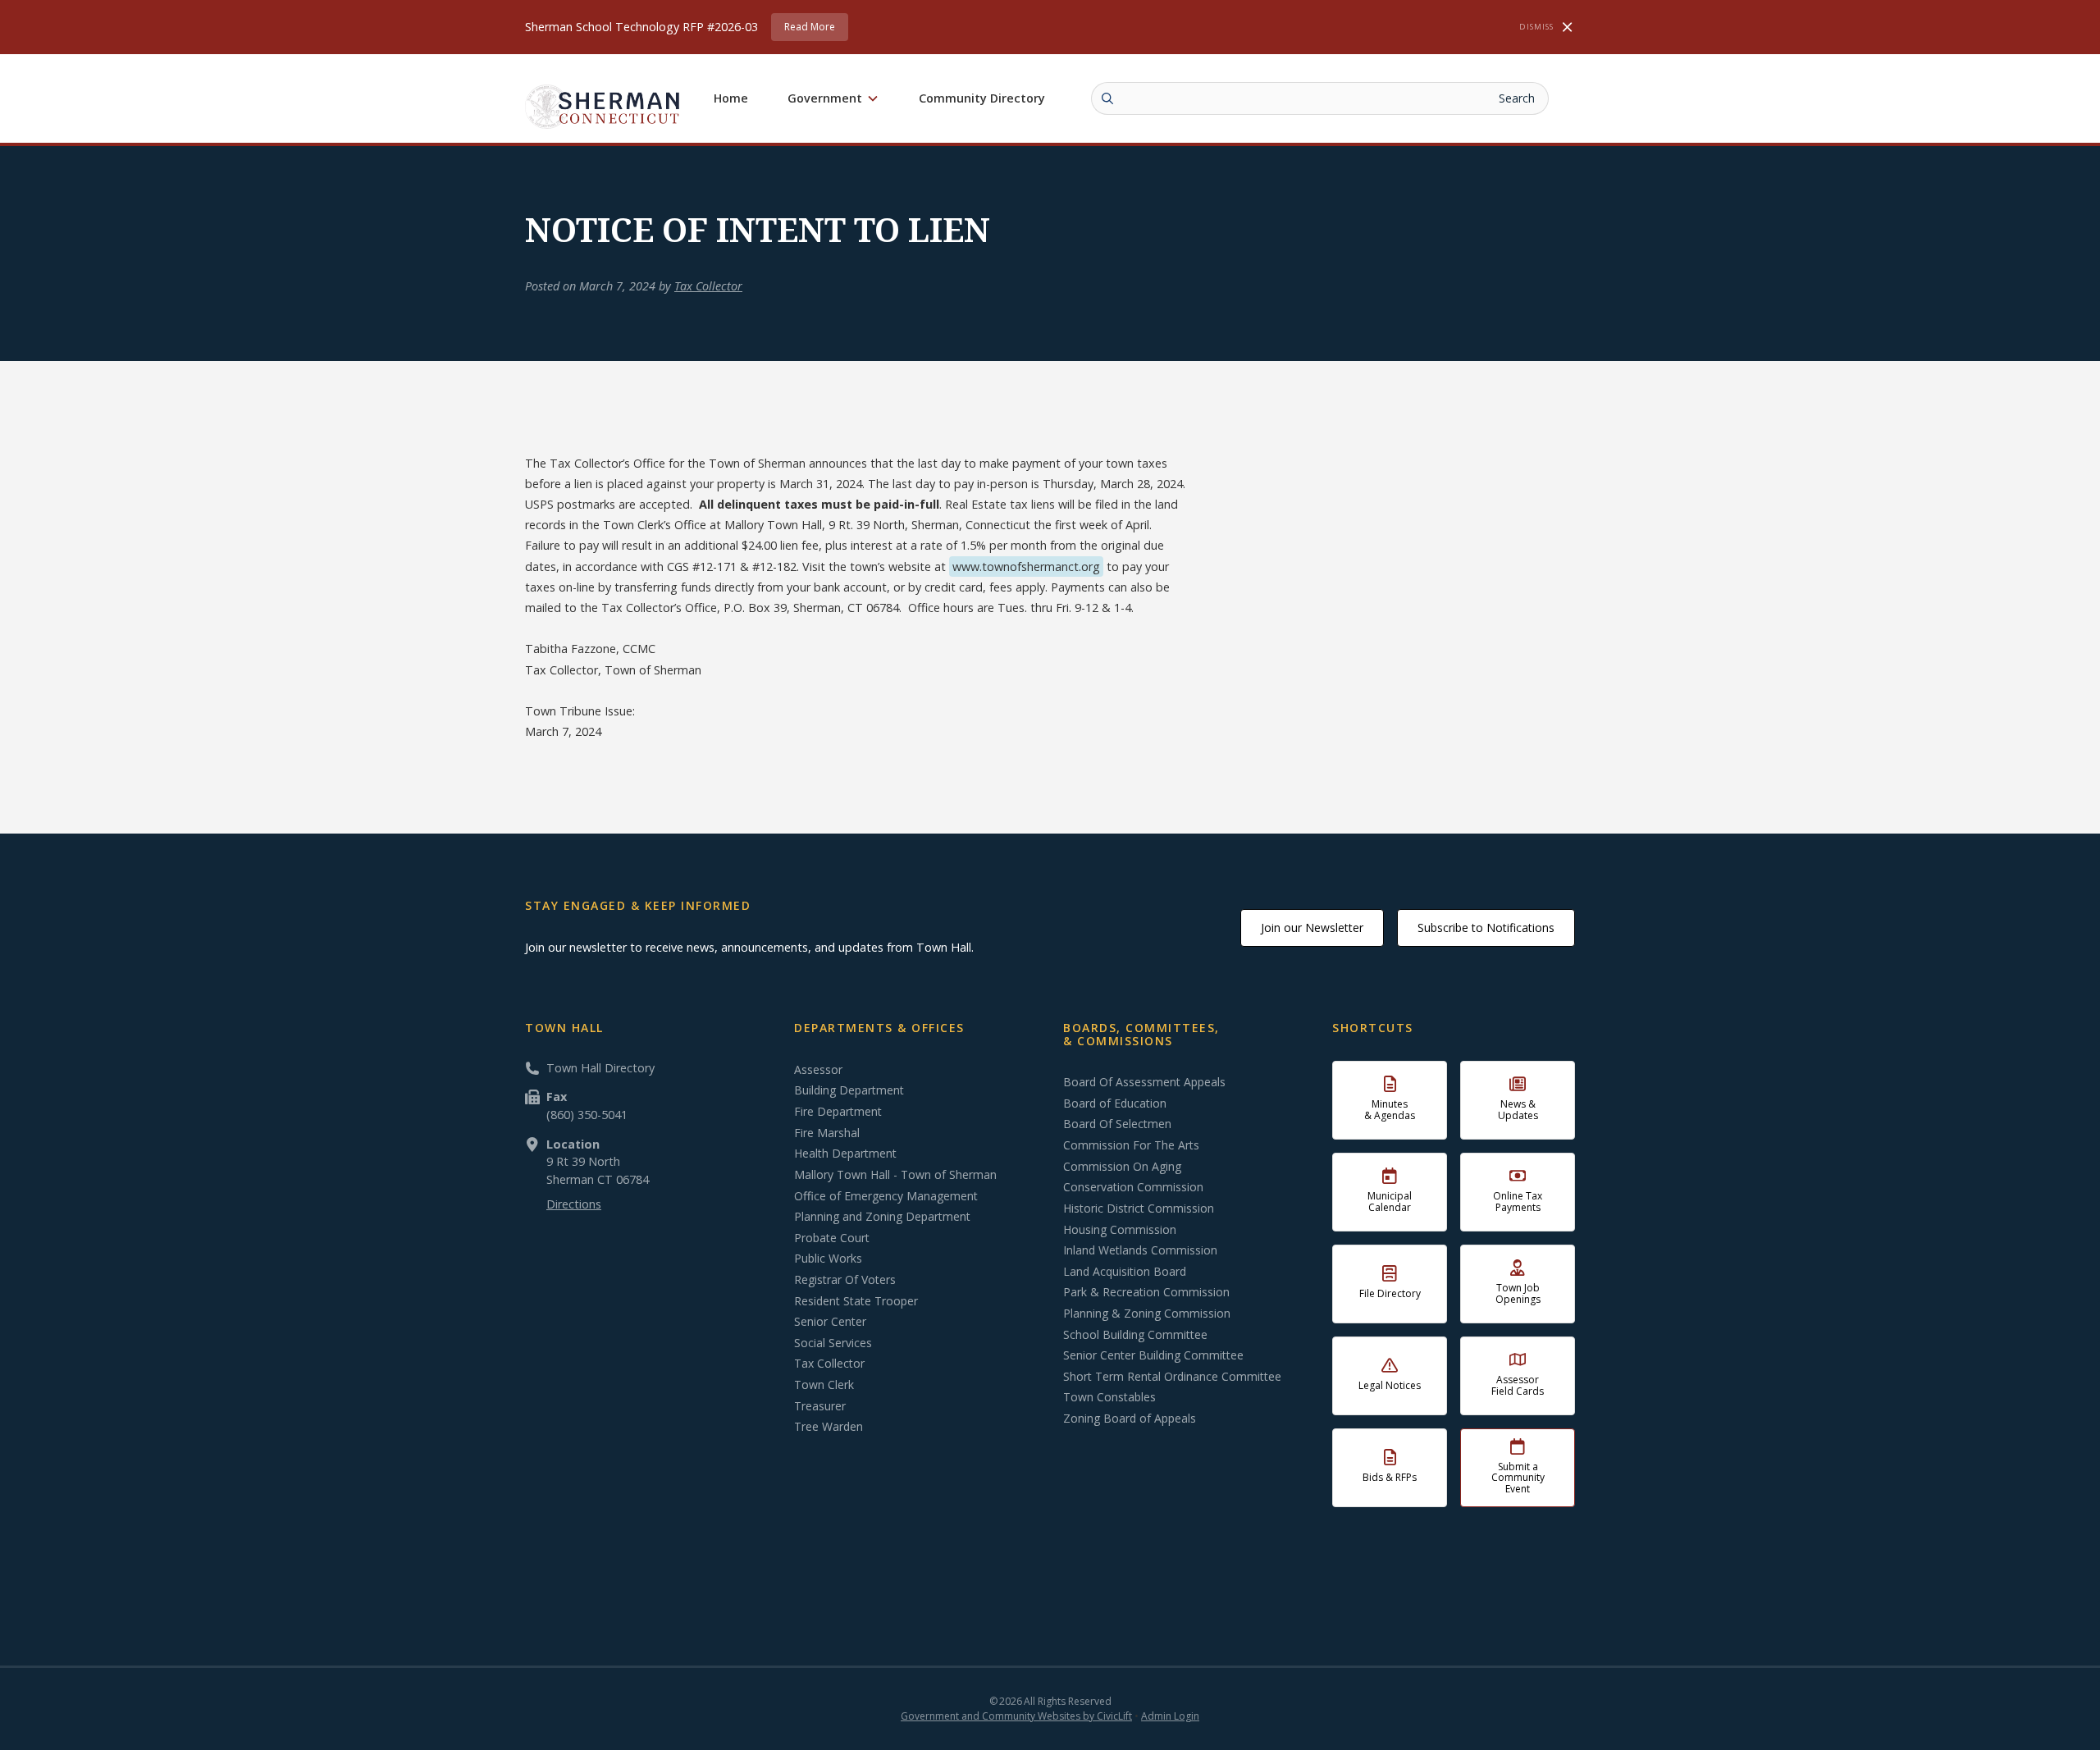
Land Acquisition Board (1125, 1272)
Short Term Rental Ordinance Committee (1172, 1377)
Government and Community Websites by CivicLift (1016, 1716)
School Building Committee (1135, 1335)
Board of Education (1115, 1103)
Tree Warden (829, 1427)
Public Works (828, 1259)
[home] (603, 106)
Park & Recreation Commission (1146, 1292)
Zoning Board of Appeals (1130, 1419)
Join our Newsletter (1312, 928)
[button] (833, 98)
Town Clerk (824, 1385)
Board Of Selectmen (1117, 1124)
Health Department (845, 1154)
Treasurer (820, 1406)
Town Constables (1109, 1397)
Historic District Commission (1139, 1209)
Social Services (833, 1343)
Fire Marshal (827, 1133)
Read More (810, 27)
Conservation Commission (1133, 1187)
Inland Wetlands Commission (1140, 1250)
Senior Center (830, 1322)
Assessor (818, 1070)
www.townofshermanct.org (1026, 567)
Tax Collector (708, 286)
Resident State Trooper (856, 1301)
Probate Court (832, 1238)
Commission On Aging (1122, 1167)
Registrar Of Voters (845, 1280)
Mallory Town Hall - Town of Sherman (895, 1175)
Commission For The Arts (1131, 1145)
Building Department (849, 1090)
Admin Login (1170, 1716)
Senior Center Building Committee (1153, 1355)
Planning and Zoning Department (882, 1217)
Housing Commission (1120, 1230)
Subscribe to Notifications (1486, 928)
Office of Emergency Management (886, 1196)
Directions (574, 1204)
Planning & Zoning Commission (1147, 1314)
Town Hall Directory (600, 1068)
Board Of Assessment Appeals (1144, 1082)
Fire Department (838, 1112)
